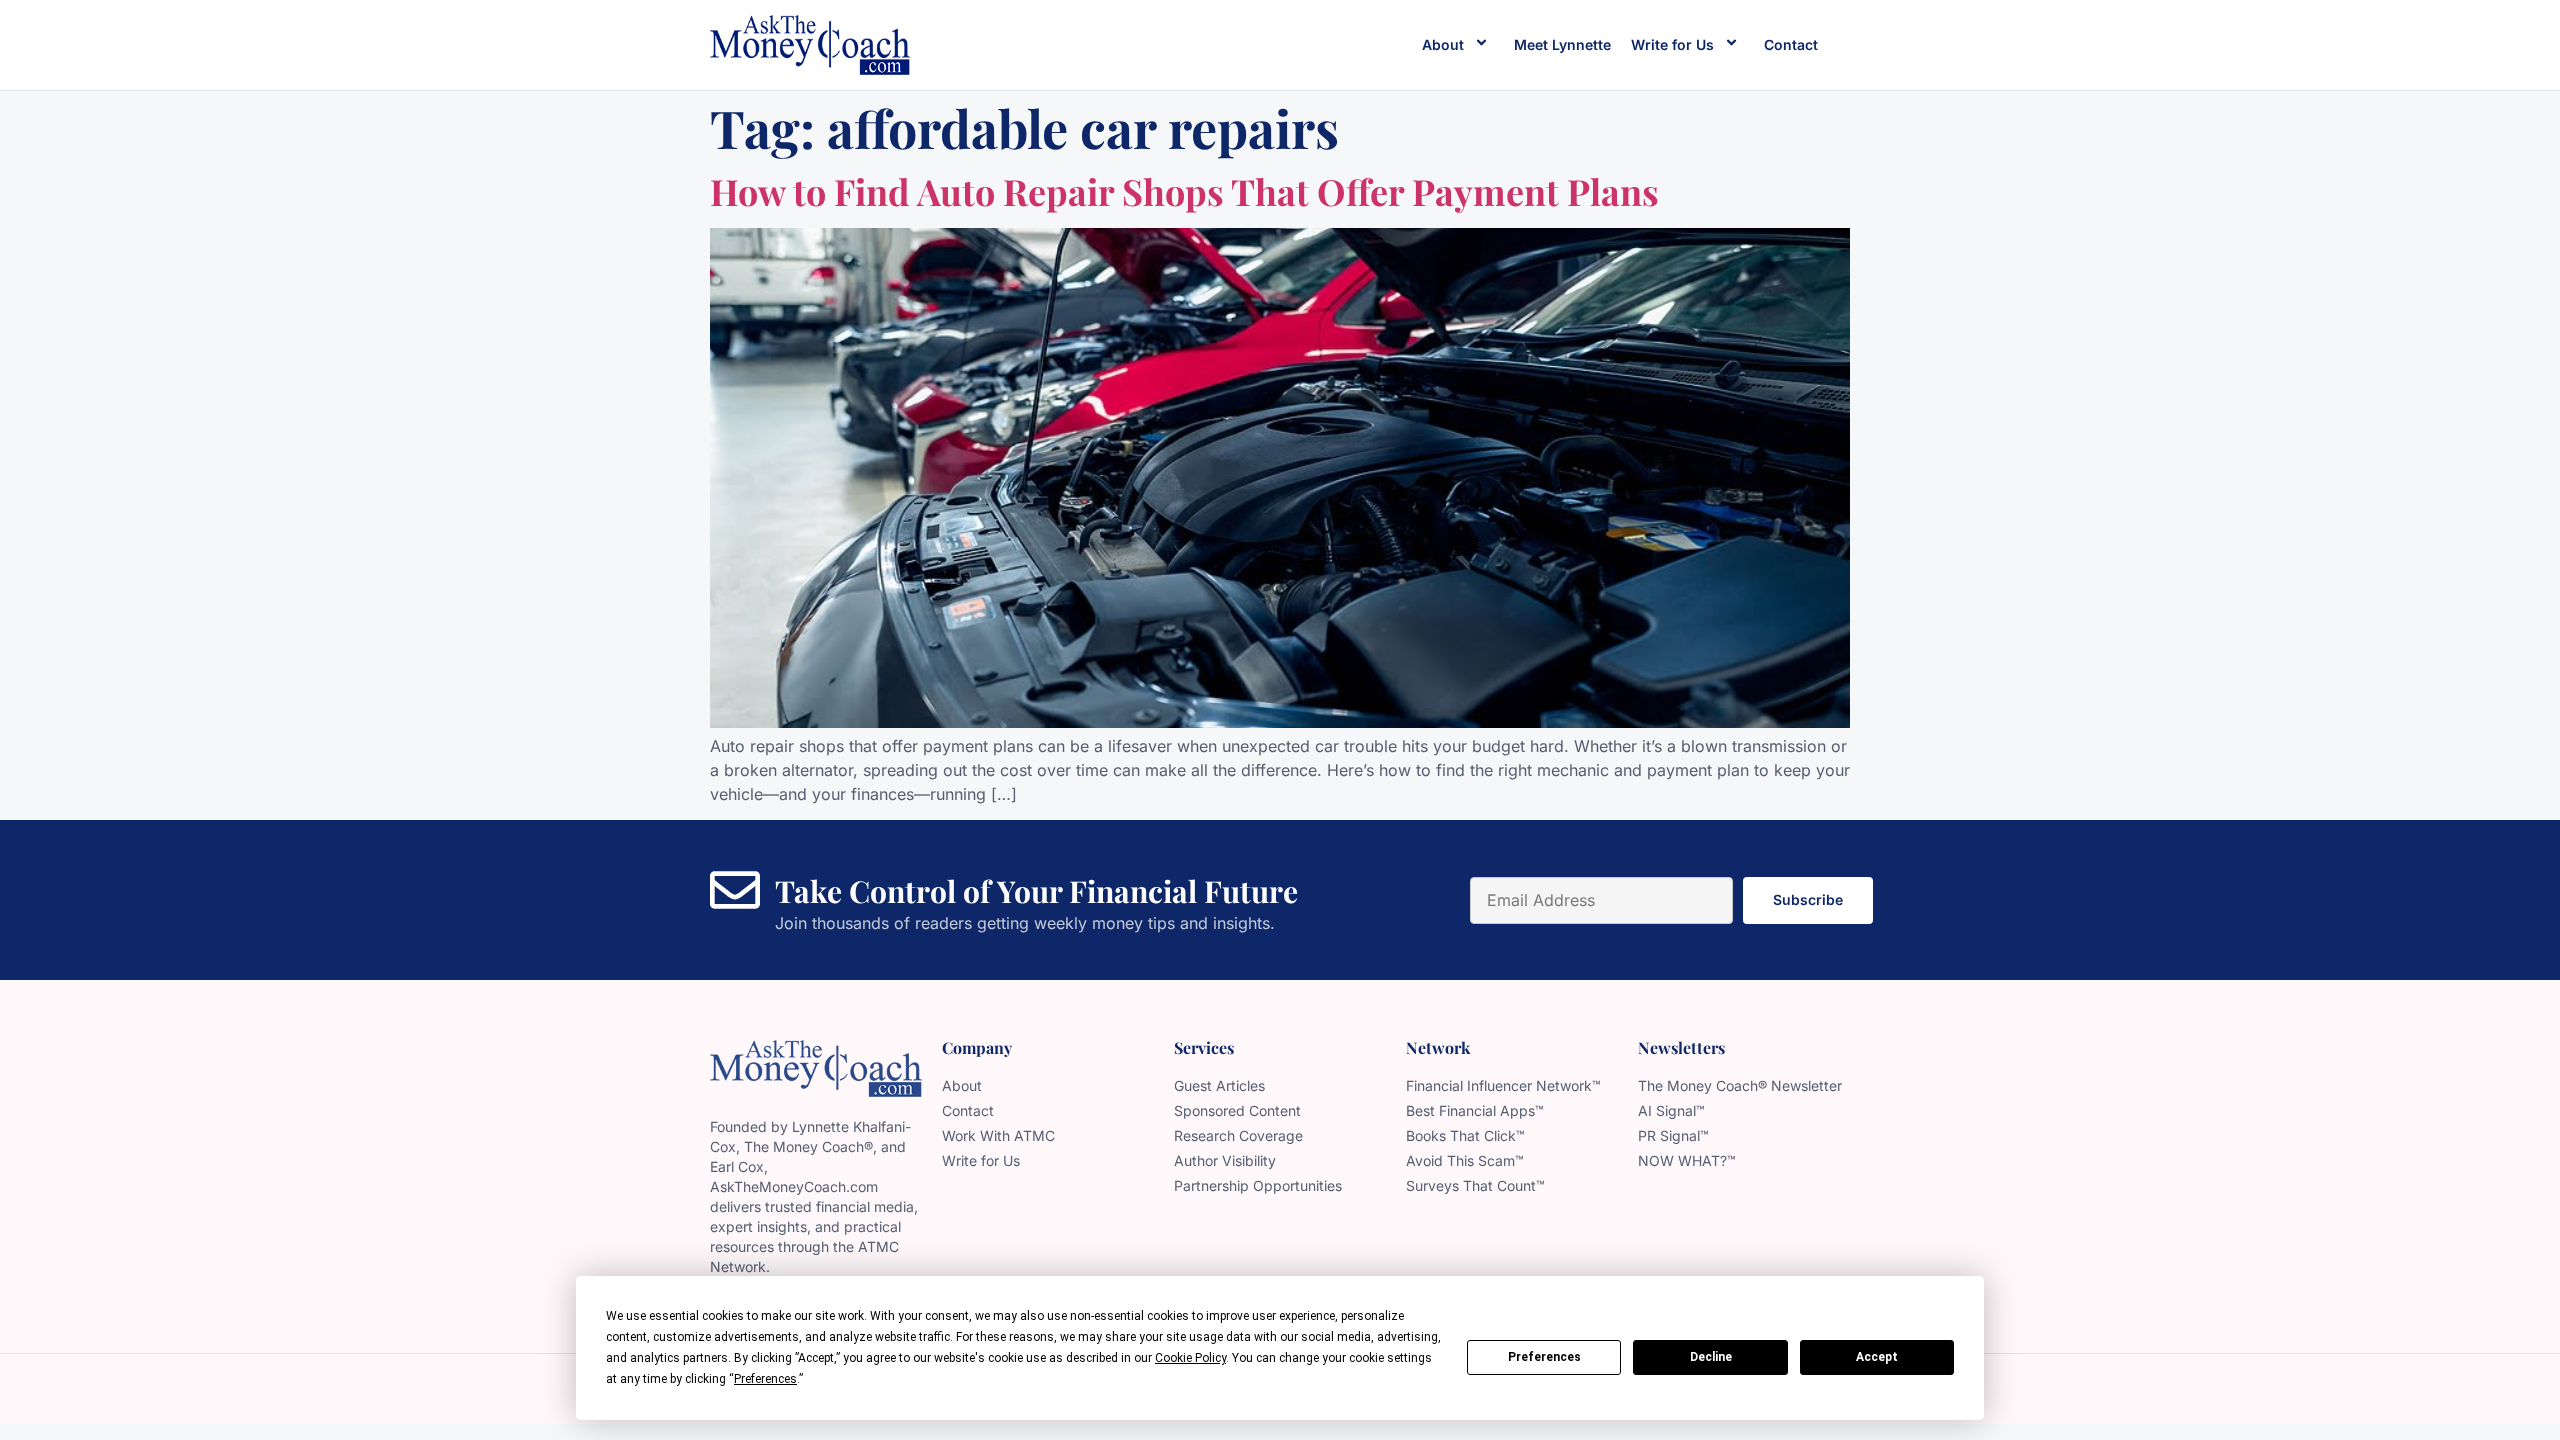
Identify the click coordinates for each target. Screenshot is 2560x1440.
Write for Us (1672, 44)
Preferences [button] (765, 1379)
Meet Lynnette (1562, 44)
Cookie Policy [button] (1190, 1358)
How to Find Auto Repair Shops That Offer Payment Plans (1184, 191)
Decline (1711, 1357)
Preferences (1544, 1357)
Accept (1877, 1357)
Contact (1791, 44)
